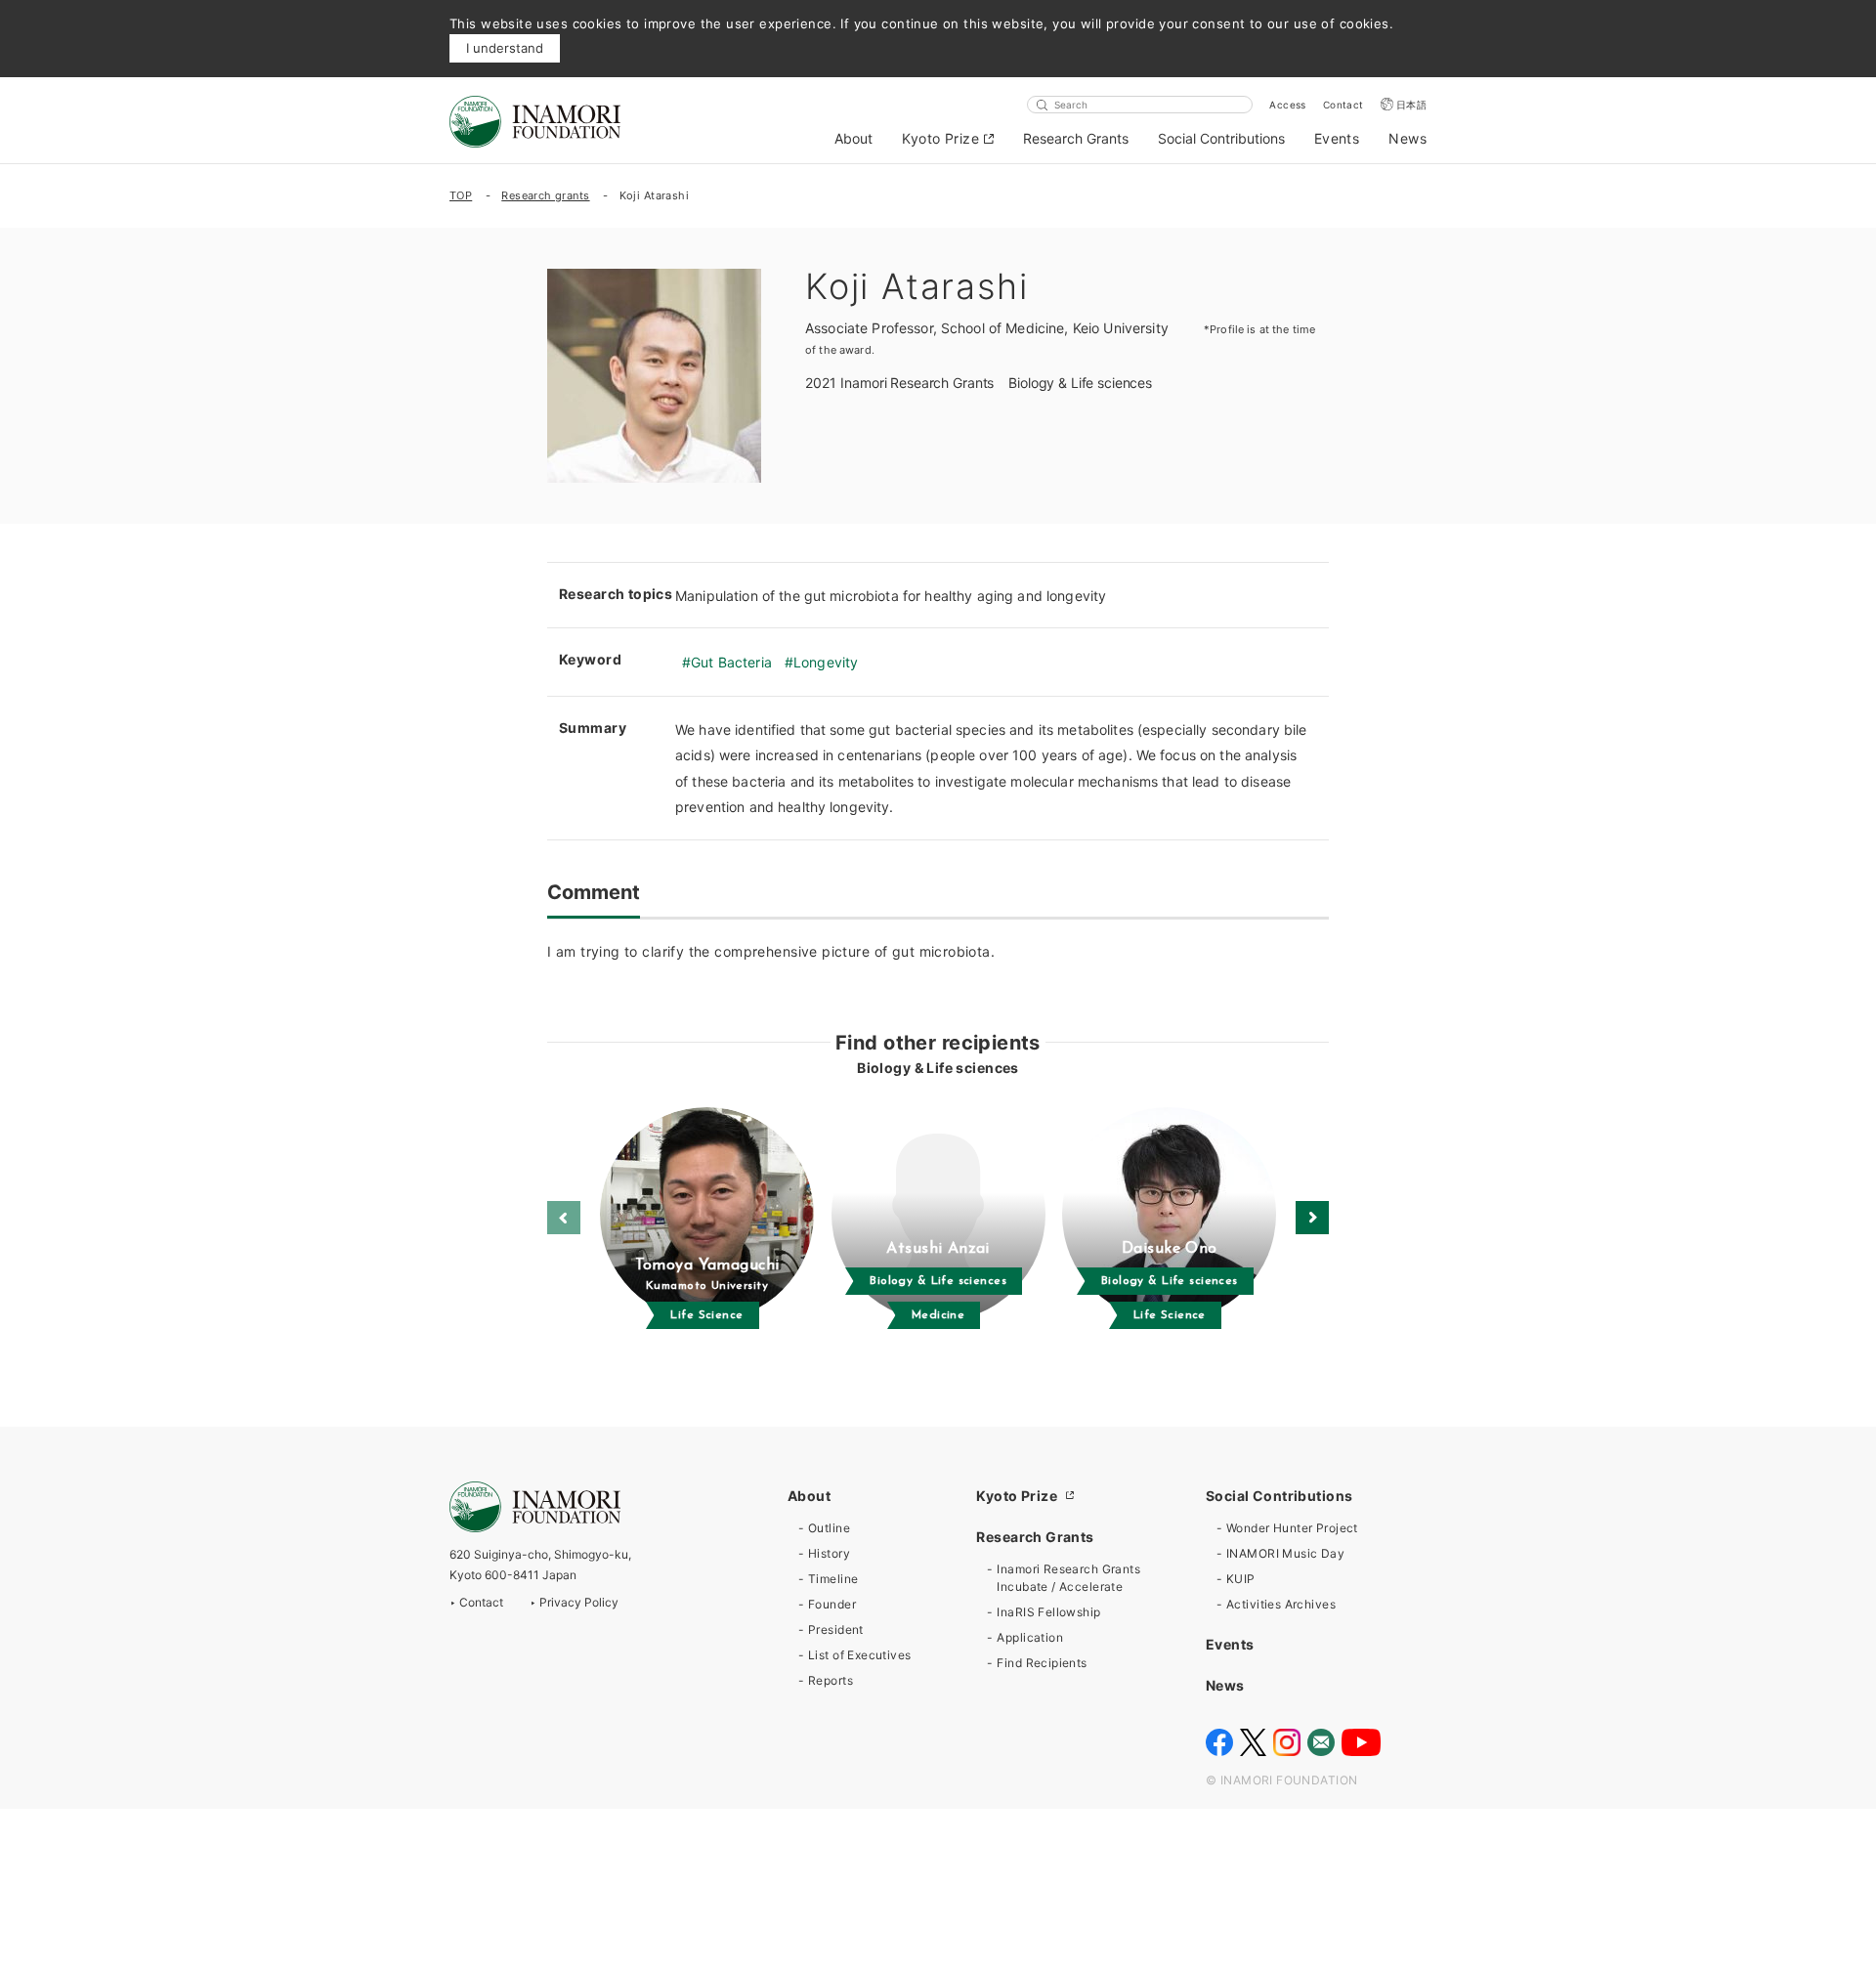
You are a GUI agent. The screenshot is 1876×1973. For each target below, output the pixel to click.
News (1407, 138)
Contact (1343, 105)
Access (1288, 105)
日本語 (1411, 105)
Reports (831, 1680)
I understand (505, 48)
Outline (829, 1528)
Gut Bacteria (731, 662)
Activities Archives (1281, 1604)
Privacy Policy (579, 1602)
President (836, 1630)
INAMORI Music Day (1285, 1553)
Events (1337, 138)
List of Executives (860, 1655)
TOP (461, 195)
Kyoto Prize (940, 138)
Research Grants (1076, 138)
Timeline (833, 1579)
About (853, 138)
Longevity (826, 662)
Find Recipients (1042, 1663)
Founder (832, 1604)
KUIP (1241, 1579)
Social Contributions (1221, 138)
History (829, 1553)
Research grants (545, 195)
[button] (1312, 1218)
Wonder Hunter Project (1292, 1528)
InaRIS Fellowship (1048, 1612)
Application (1030, 1637)
